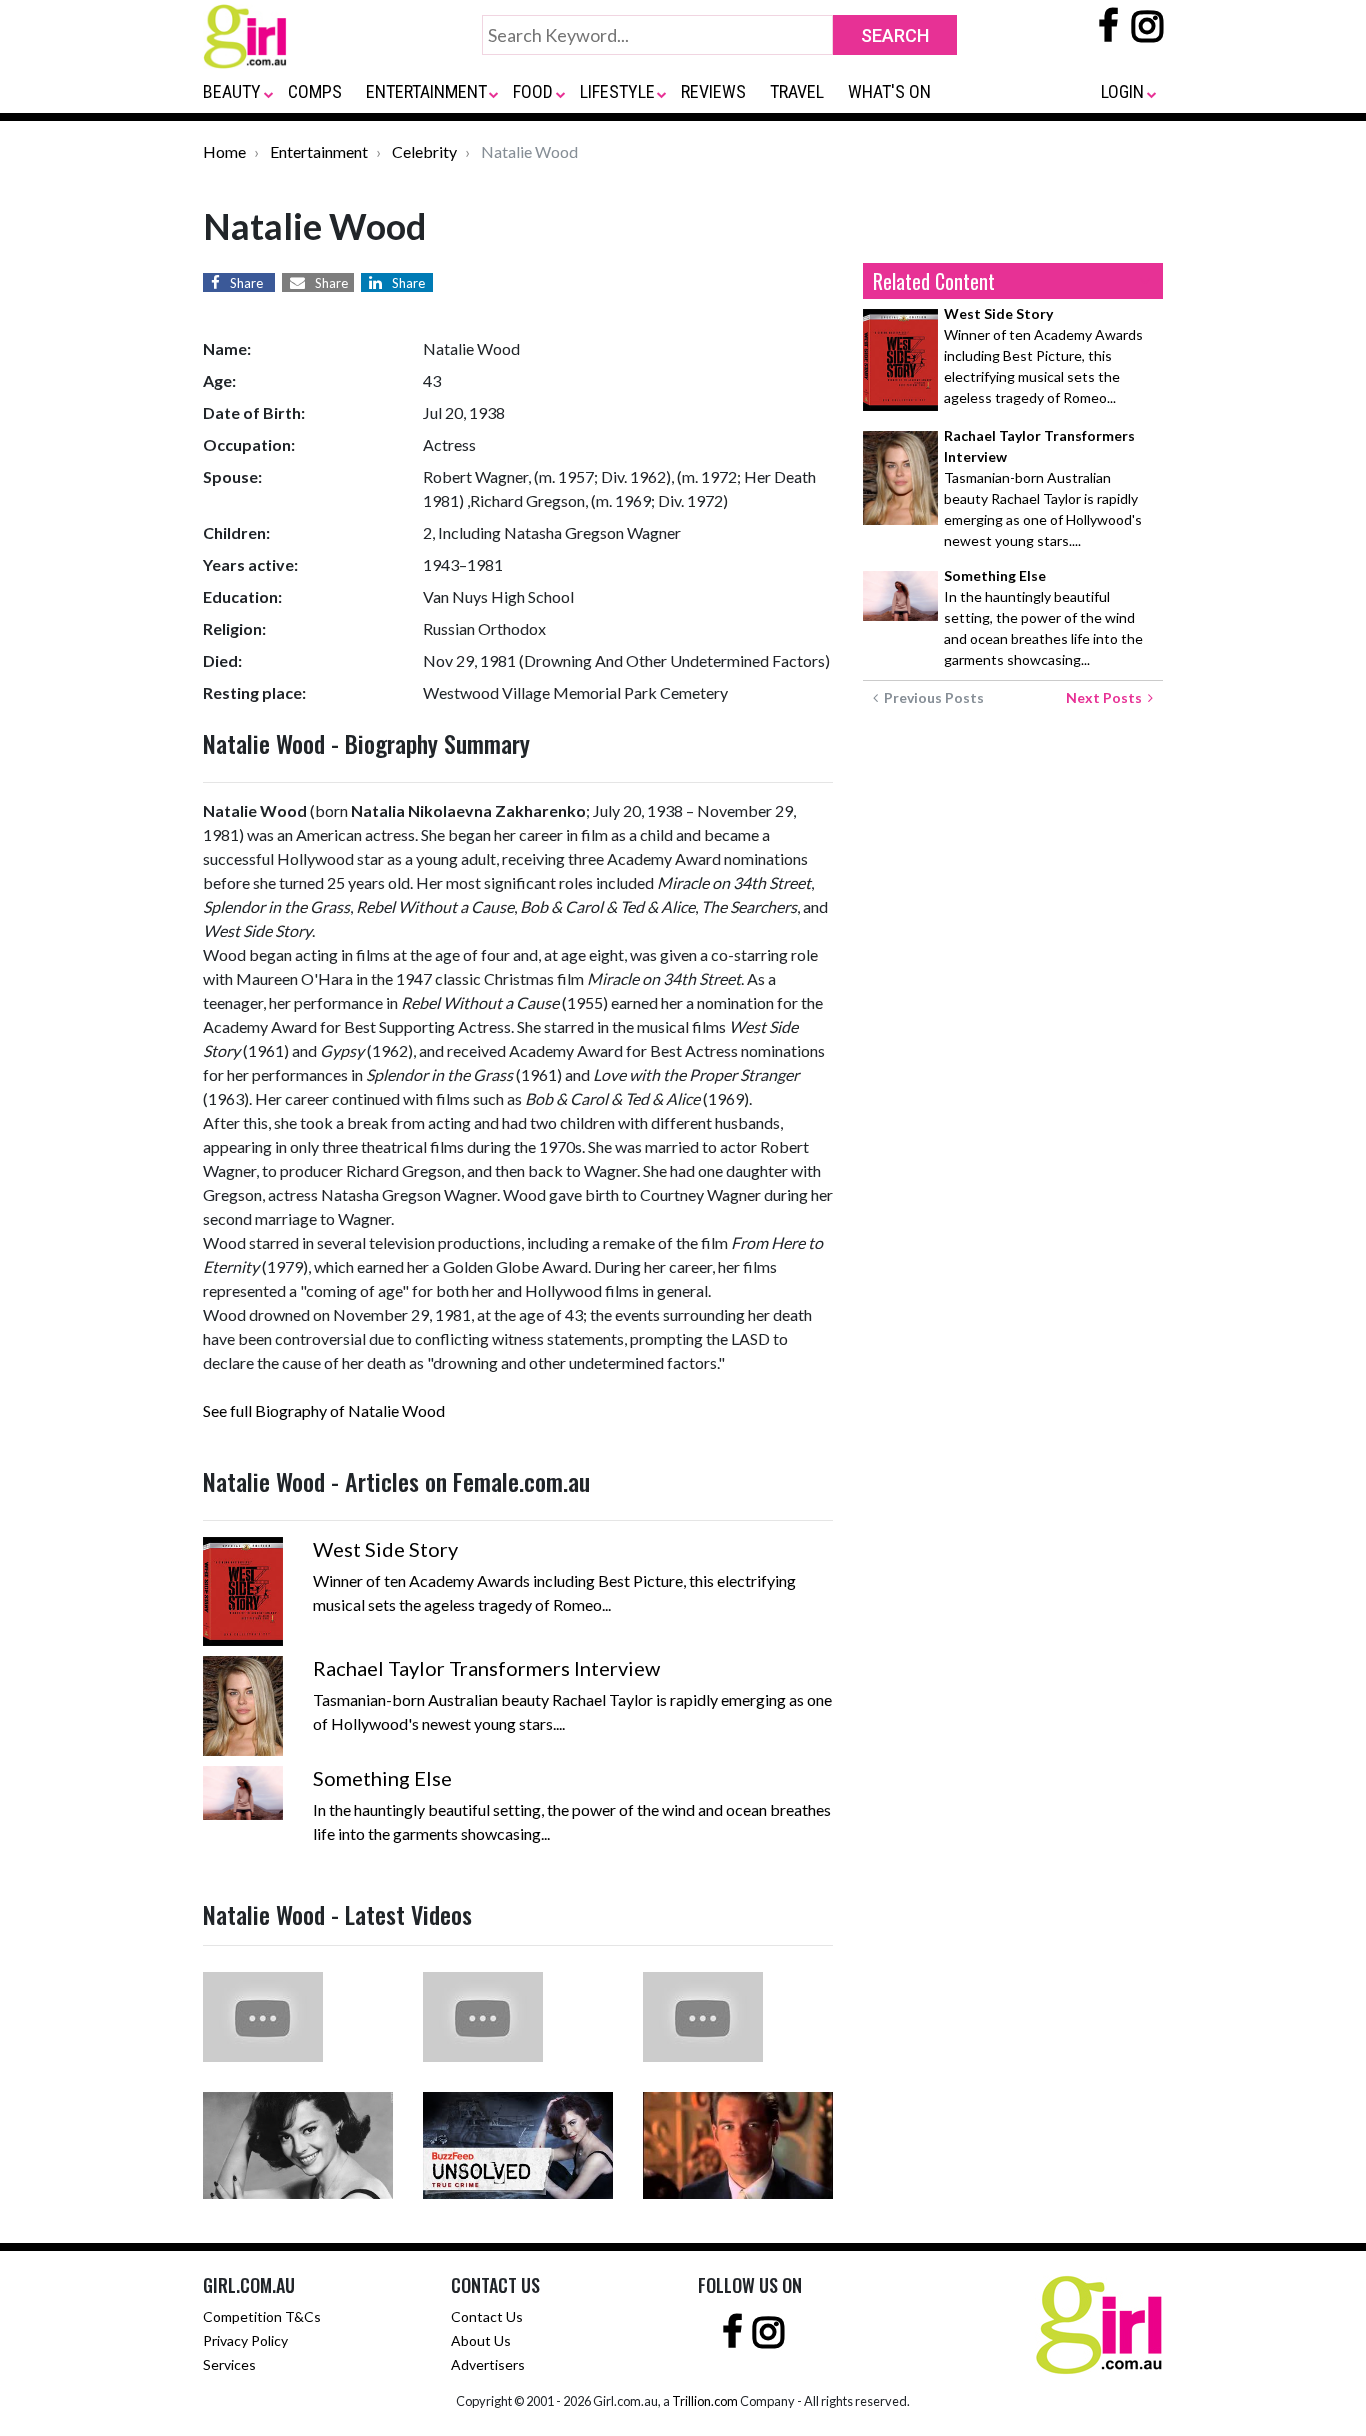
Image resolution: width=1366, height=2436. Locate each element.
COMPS (315, 91)
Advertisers (488, 2364)
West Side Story (385, 1549)
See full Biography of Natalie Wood (324, 1410)
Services (229, 2364)
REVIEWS (713, 91)
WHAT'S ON (889, 91)
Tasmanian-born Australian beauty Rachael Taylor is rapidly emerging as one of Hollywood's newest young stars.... (1043, 488)
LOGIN (1122, 91)
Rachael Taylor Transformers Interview (486, 1668)
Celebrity (424, 151)
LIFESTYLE (617, 91)
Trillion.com (705, 2401)
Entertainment (319, 151)
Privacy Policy (245, 2340)
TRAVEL (797, 91)
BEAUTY (232, 91)
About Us (481, 2340)
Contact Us (487, 2316)
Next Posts (1107, 697)
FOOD (533, 91)
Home (224, 151)
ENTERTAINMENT (426, 91)
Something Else (382, 1778)
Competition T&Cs (262, 2316)
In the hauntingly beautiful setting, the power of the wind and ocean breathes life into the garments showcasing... (1043, 617)
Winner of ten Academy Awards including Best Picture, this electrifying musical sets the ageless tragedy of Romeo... (1043, 355)
